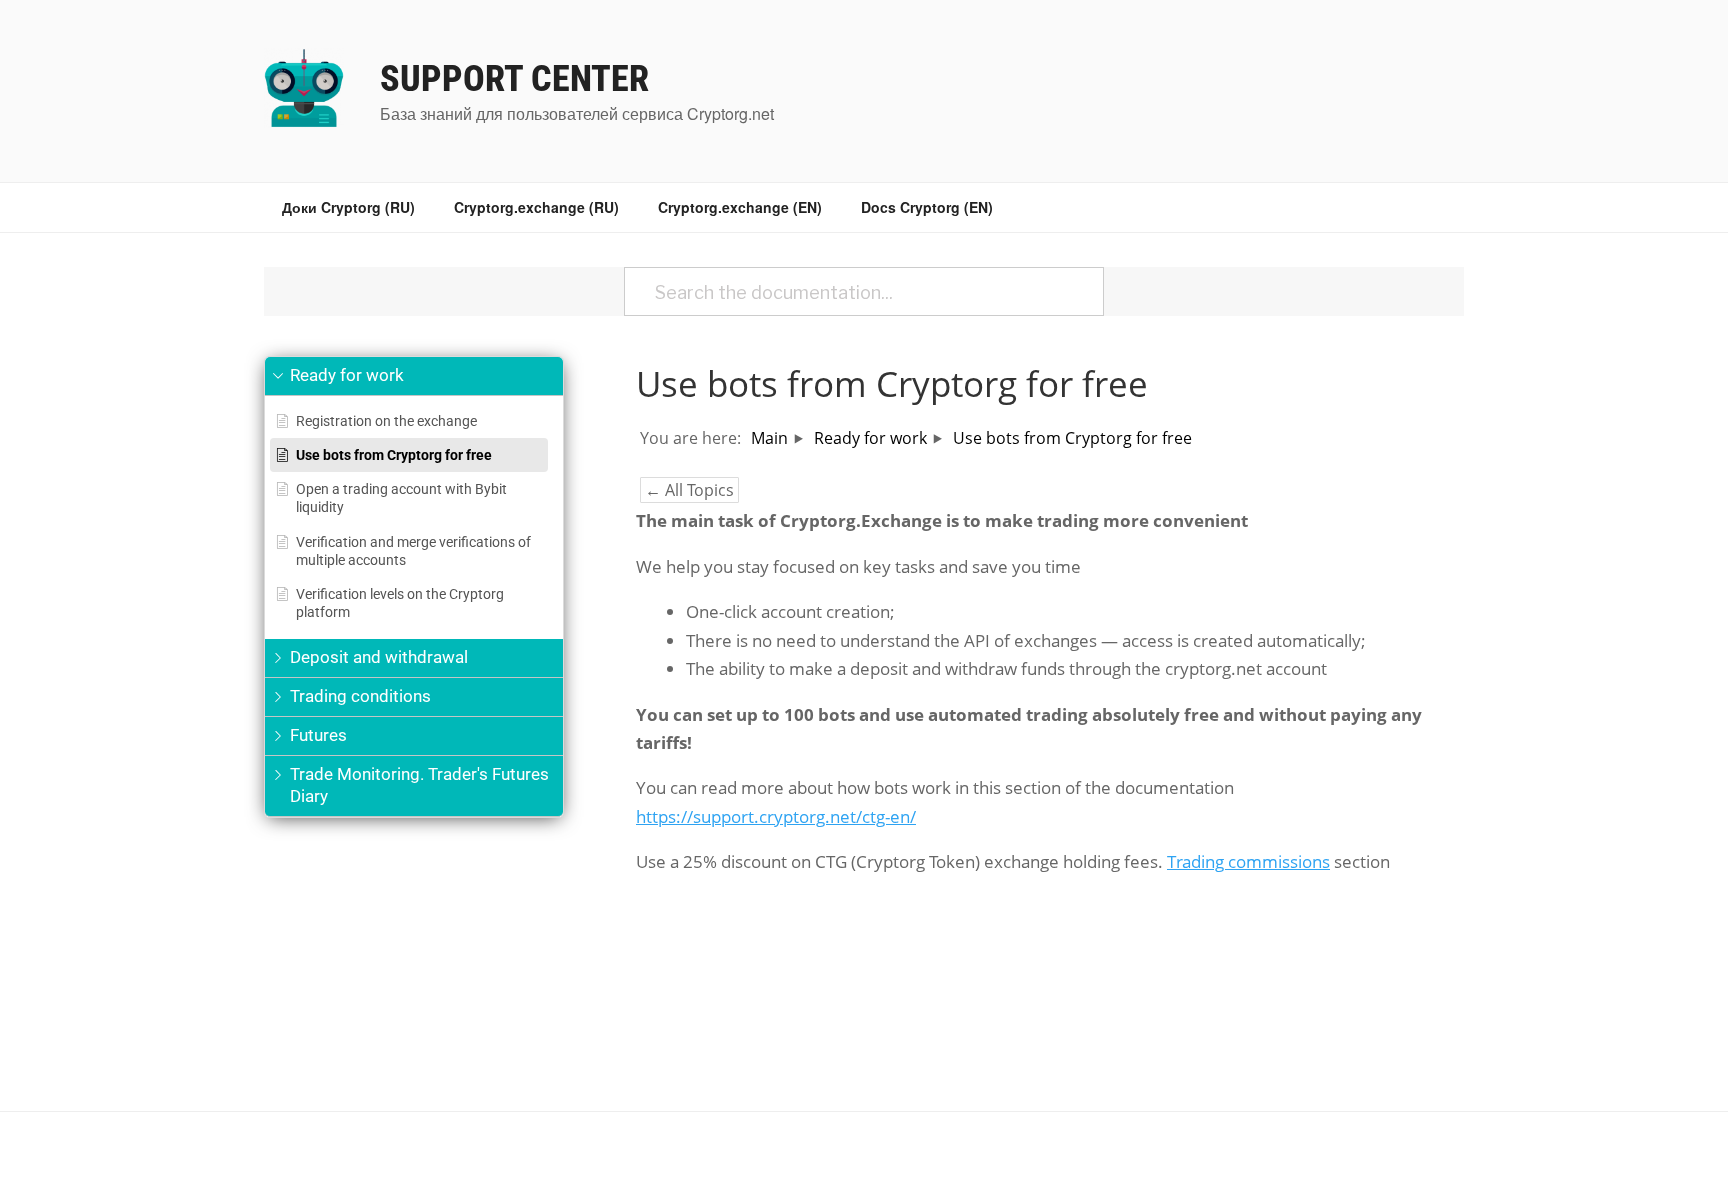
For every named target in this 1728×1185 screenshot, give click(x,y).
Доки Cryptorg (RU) (348, 207)
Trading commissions (1248, 861)
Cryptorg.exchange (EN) (740, 207)
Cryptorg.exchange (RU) (536, 207)
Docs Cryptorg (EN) (927, 207)
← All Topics (689, 490)
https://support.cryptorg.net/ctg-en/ (776, 816)
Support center (514, 79)
